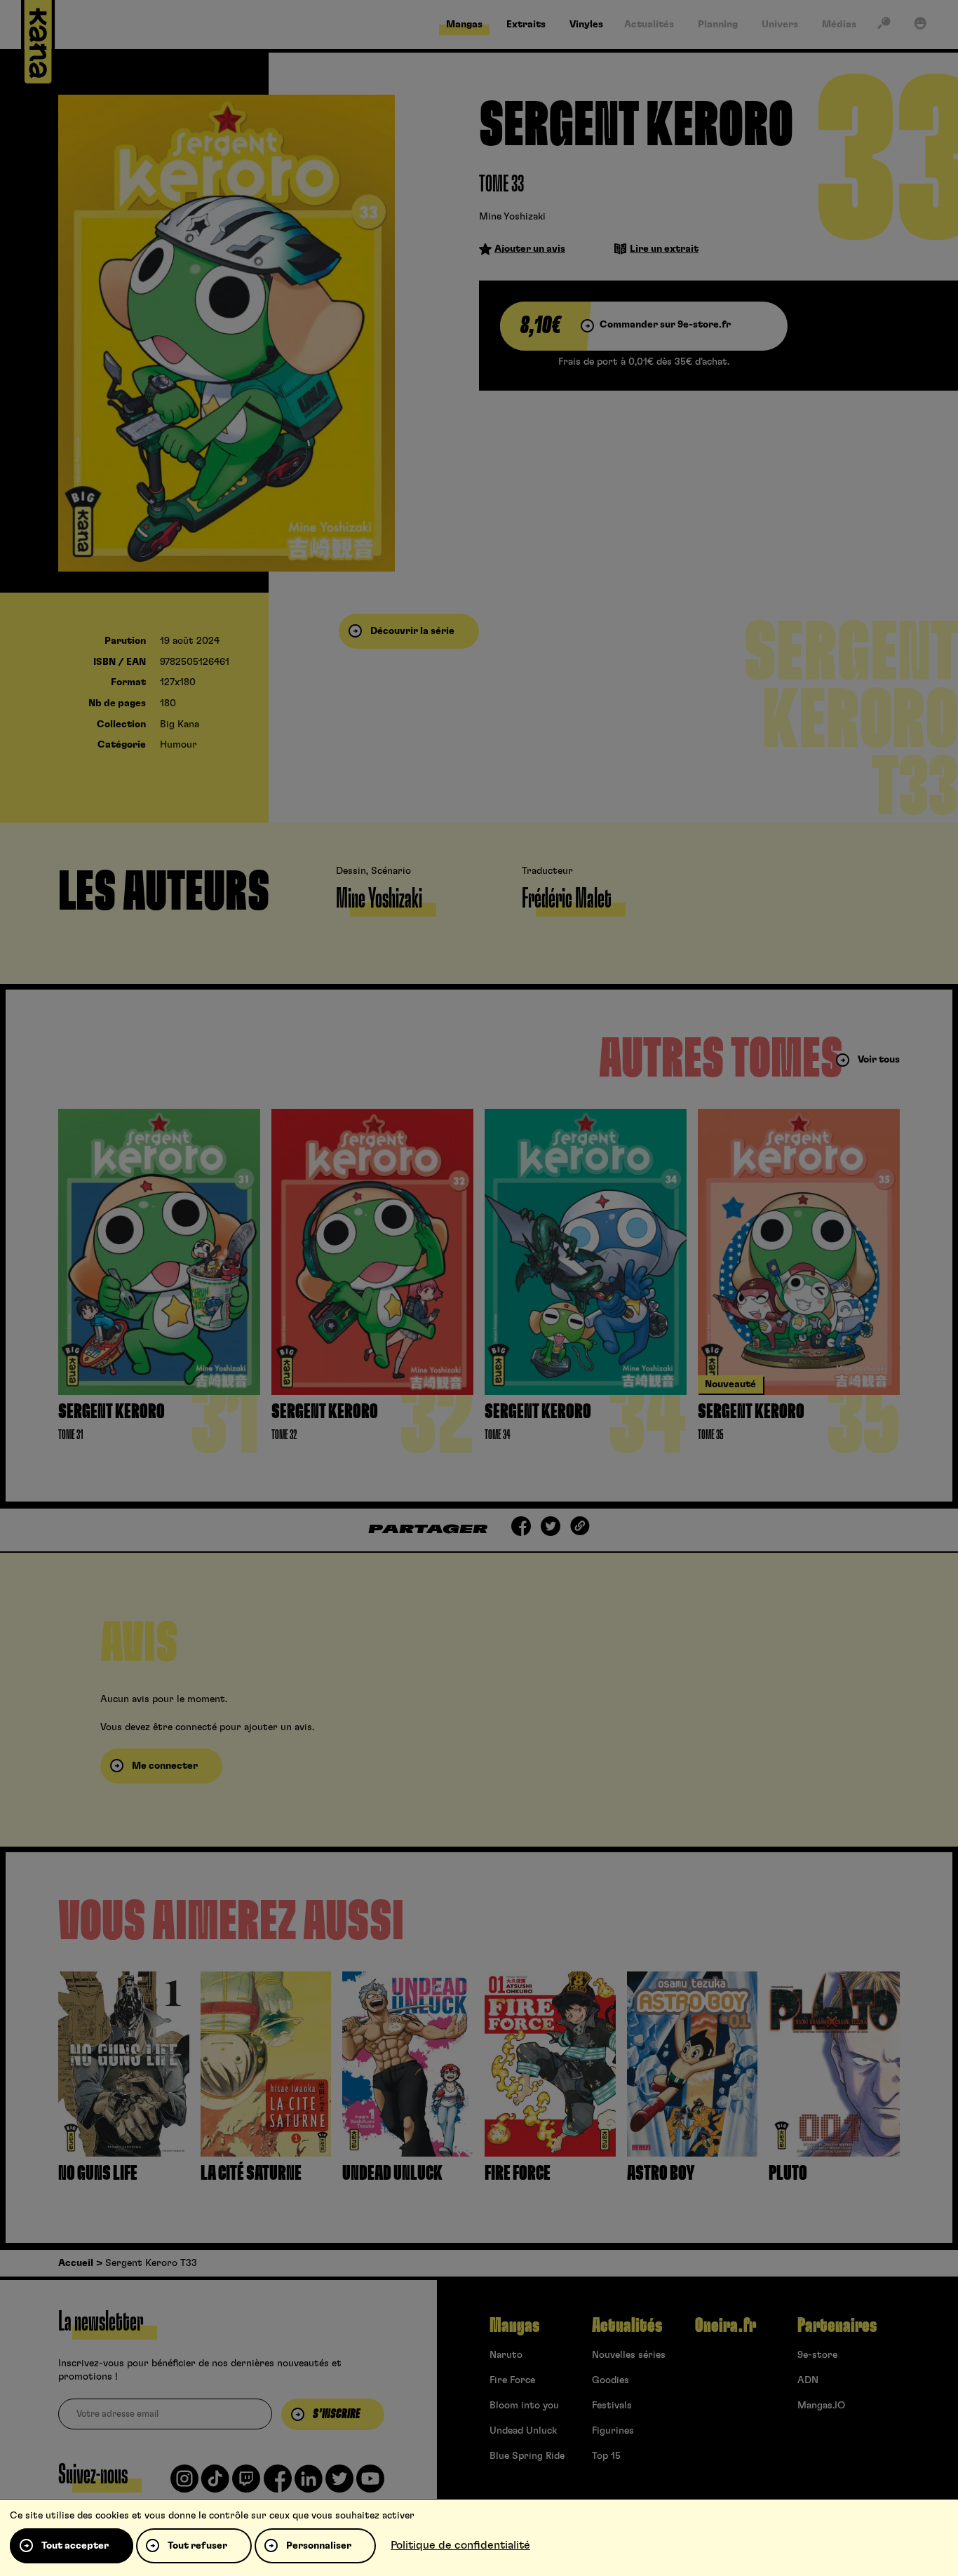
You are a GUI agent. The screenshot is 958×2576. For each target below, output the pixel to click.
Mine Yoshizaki (512, 217)
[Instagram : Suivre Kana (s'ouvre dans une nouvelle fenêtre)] (184, 2484)
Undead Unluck (523, 2431)
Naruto (506, 2355)
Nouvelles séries (629, 2355)
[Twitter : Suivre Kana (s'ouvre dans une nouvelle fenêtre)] (339, 2484)
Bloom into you (524, 2406)
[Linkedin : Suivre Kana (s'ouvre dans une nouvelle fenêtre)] (309, 2484)
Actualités (627, 2326)
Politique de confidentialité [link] (460, 2545)
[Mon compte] (920, 26)
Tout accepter (75, 2546)
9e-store (817, 2355)
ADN (808, 2380)
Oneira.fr (726, 2326)
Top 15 (606, 2456)
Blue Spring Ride (527, 2456)
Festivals (612, 2406)
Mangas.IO (821, 2406)
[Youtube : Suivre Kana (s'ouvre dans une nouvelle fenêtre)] (370, 2484)
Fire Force (512, 2380)
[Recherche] (884, 26)
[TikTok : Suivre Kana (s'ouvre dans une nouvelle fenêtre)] (215, 2484)
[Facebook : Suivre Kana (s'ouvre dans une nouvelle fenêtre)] (278, 2484)
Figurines (613, 2431)
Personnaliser (319, 2546)
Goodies (610, 2380)
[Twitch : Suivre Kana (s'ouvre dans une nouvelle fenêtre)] (246, 2484)
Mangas (514, 2326)
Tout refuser (197, 2546)
